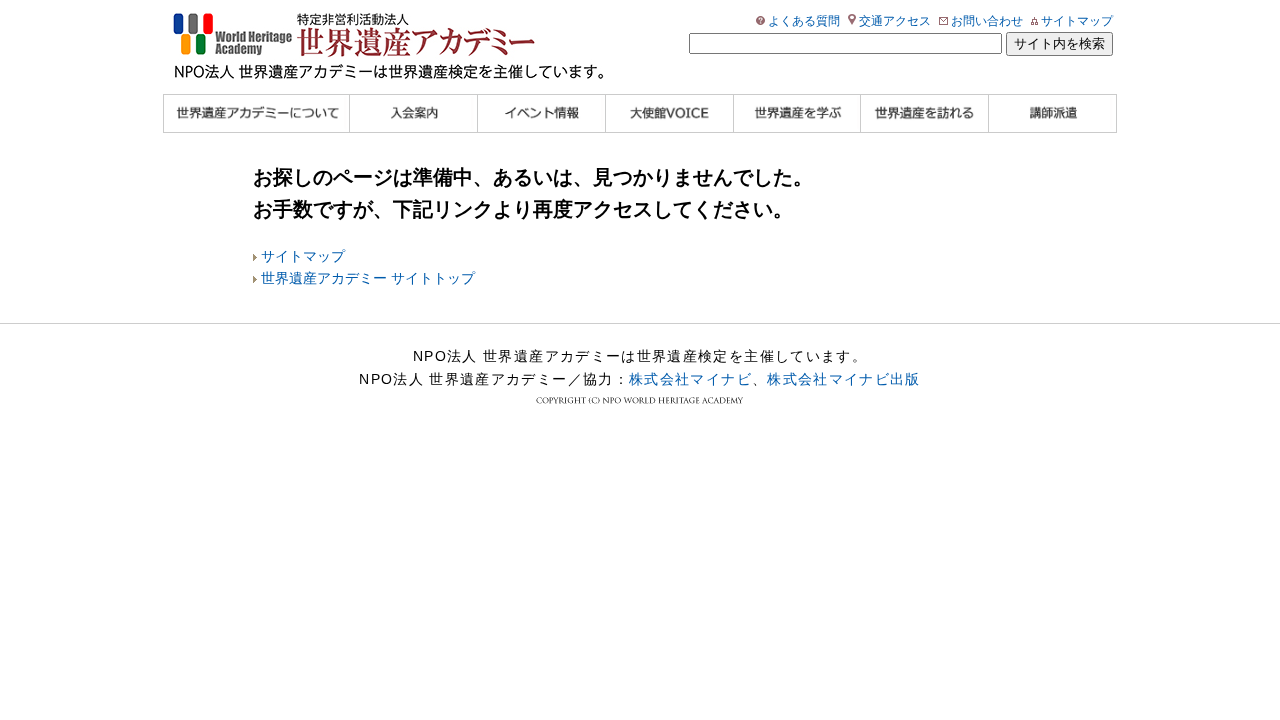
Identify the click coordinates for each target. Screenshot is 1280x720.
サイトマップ (1077, 21)
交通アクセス (895, 21)
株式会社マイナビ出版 (844, 379)
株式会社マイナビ (690, 379)
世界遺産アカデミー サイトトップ (368, 278)
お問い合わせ (987, 21)
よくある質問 (804, 21)
